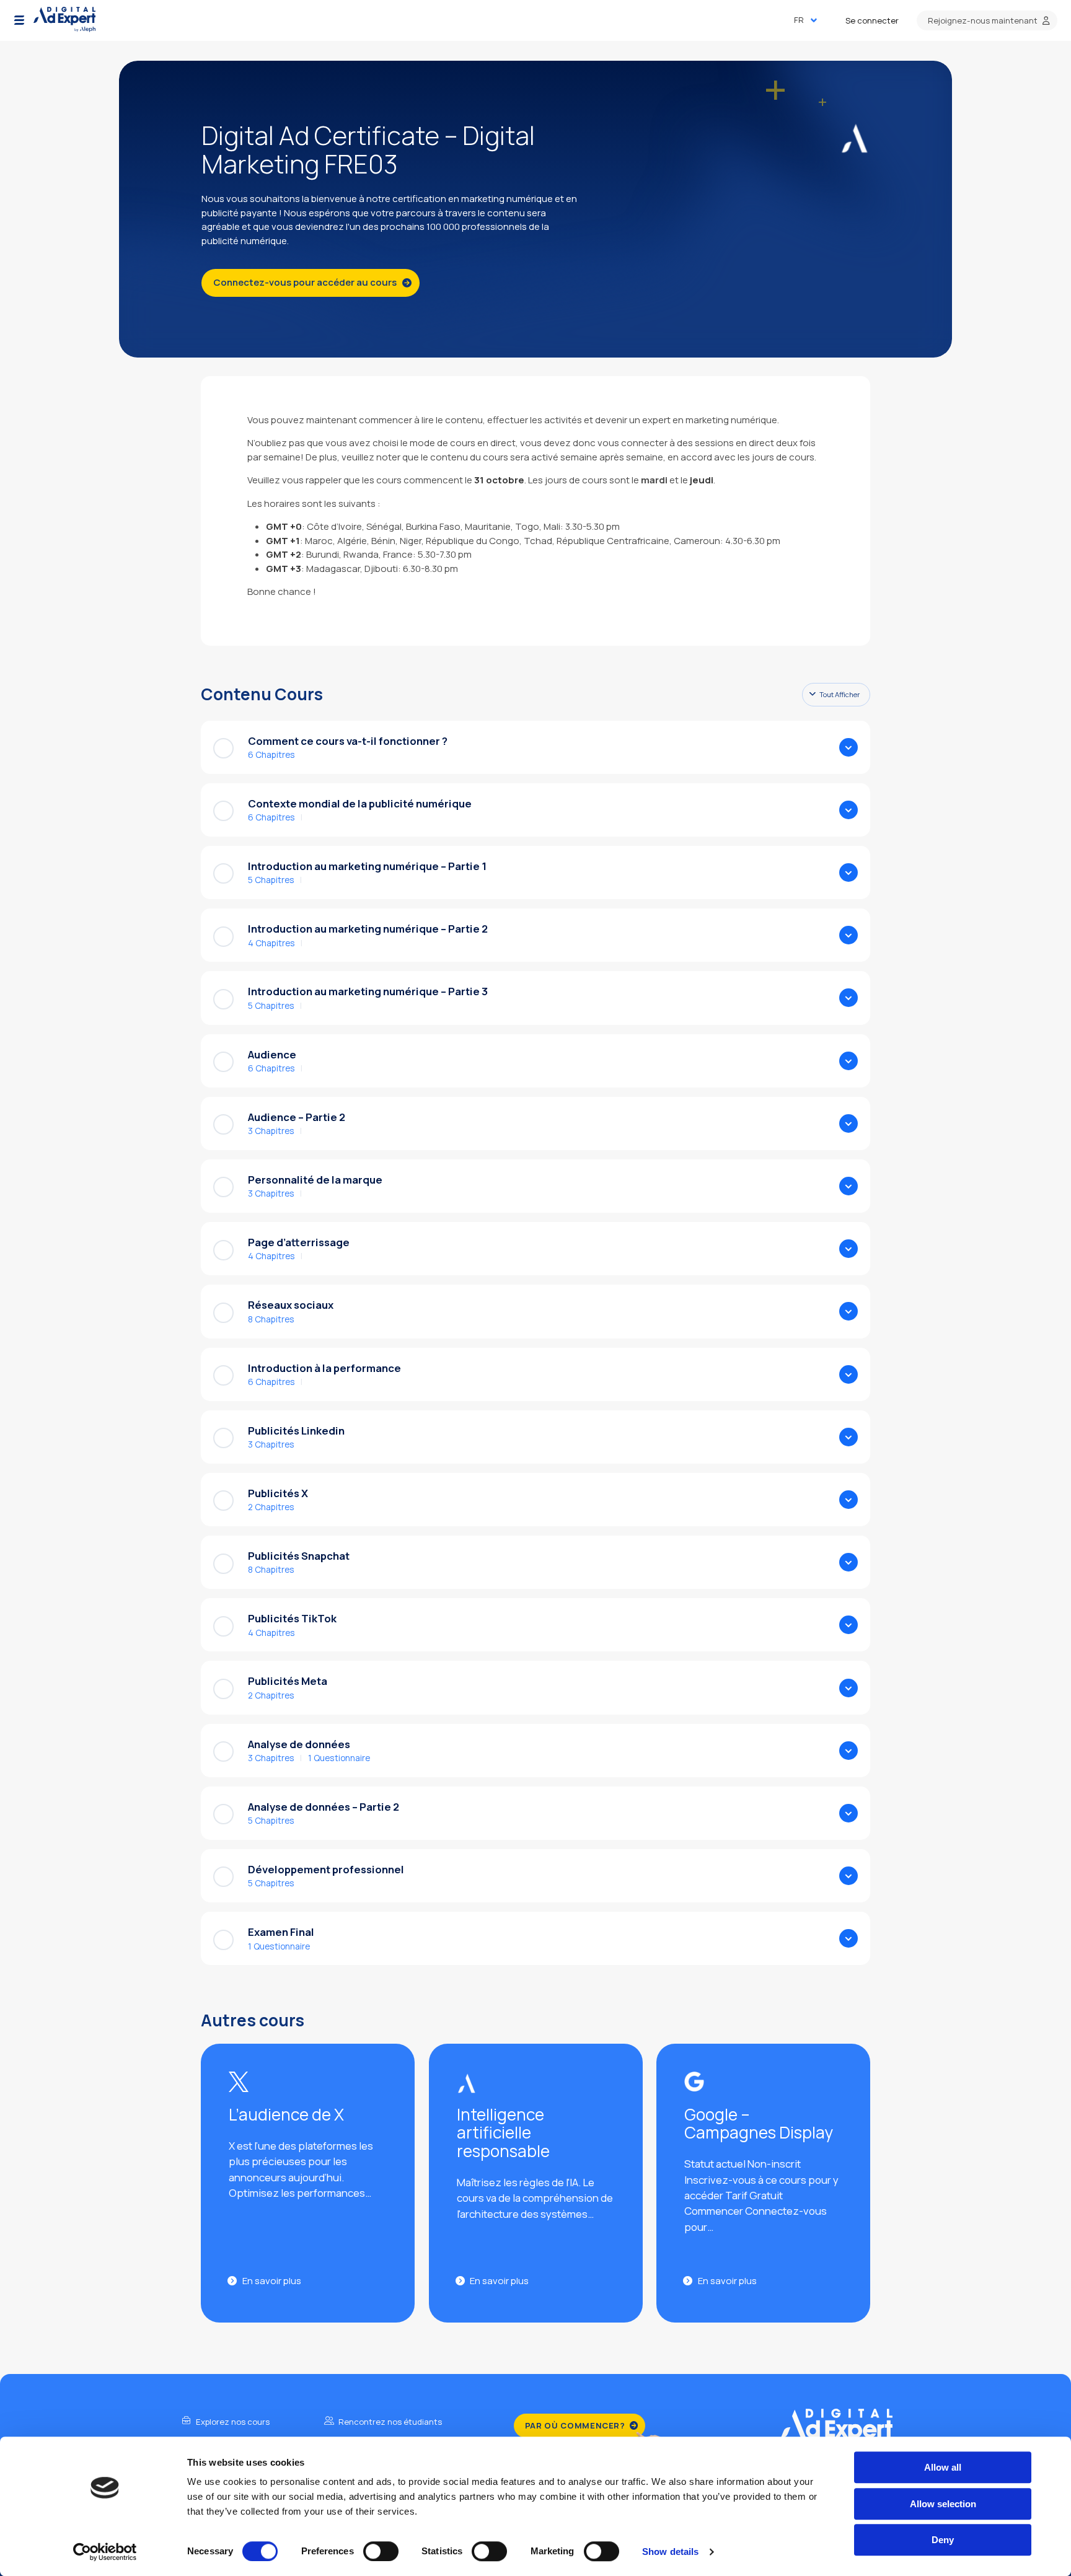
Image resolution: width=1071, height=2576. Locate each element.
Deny (943, 2540)
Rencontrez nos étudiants (389, 2422)
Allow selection (943, 2504)
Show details (670, 2552)
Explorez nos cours (232, 2422)
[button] (19, 20)
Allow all (943, 2467)
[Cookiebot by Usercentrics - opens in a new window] (105, 2552)
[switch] (381, 2551)
